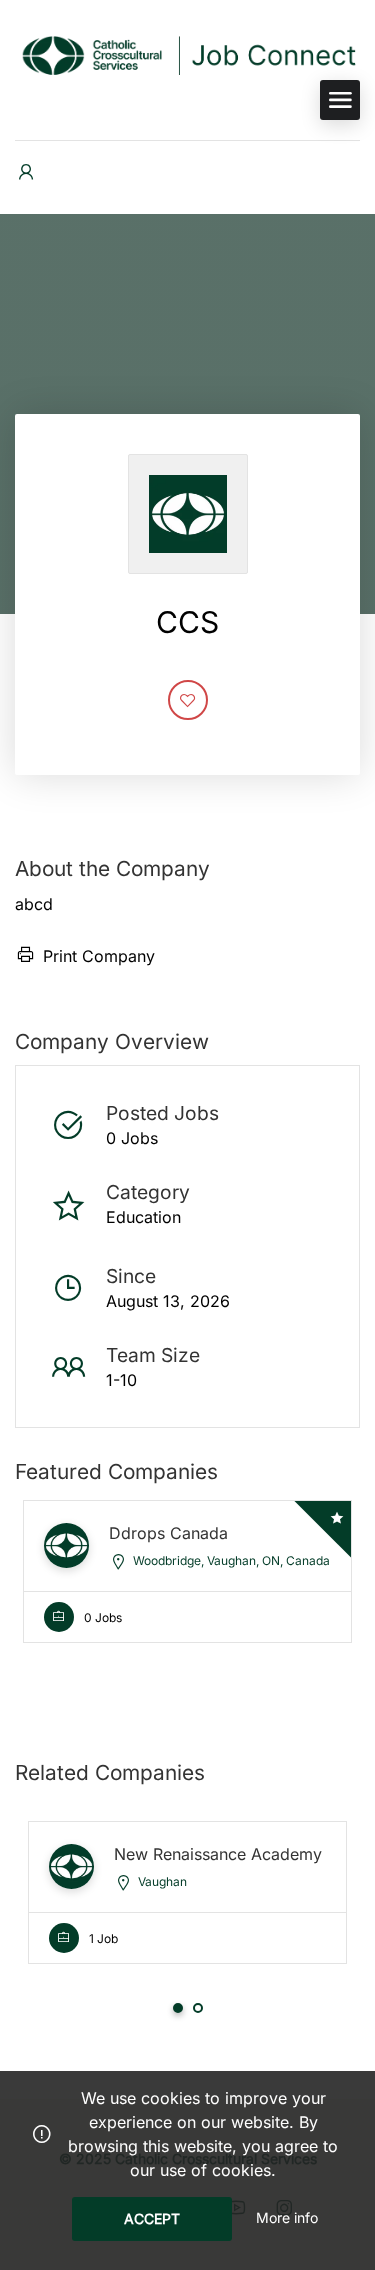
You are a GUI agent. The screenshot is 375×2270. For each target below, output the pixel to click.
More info (287, 2217)
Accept (152, 2218)
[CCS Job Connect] (187, 54)
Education (143, 1217)
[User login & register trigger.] (26, 172)
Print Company (99, 956)
